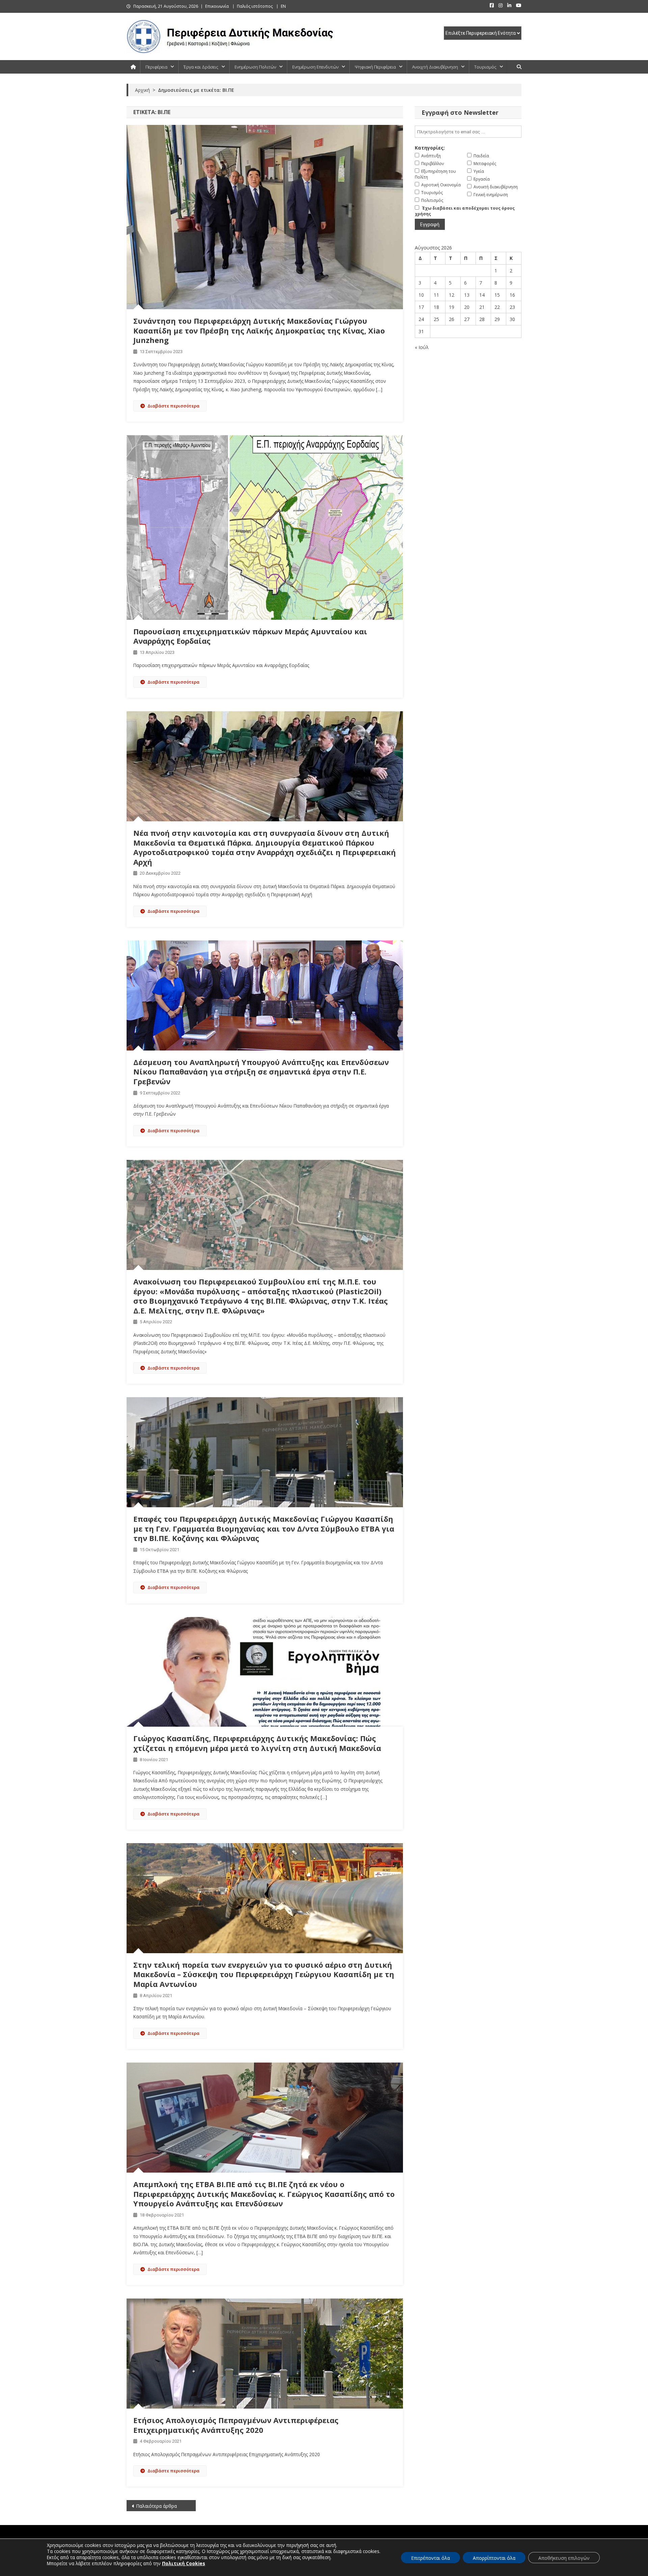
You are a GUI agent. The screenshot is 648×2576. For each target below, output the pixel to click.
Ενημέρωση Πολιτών (255, 67)
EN (283, 6)
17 (421, 307)
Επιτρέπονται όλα (430, 2558)
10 (421, 295)
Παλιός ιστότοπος (255, 6)
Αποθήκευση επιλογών (564, 2558)
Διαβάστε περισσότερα (173, 406)
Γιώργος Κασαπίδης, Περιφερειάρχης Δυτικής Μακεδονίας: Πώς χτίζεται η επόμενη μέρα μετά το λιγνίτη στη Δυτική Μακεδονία (257, 1743)
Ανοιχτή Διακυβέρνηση (435, 67)
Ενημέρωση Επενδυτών (315, 67)
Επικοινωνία (217, 6)
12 (452, 295)
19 (452, 307)
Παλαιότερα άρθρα (156, 2506)
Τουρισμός (485, 67)
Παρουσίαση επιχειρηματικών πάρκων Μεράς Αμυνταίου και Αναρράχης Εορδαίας (250, 636)
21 (482, 307)
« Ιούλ (422, 347)
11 (436, 295)
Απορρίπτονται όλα (494, 2558)
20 (467, 307)
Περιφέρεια (156, 67)
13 (467, 295)
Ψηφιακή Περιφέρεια (375, 67)
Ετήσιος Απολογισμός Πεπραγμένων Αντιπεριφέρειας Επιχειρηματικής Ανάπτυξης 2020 (236, 2425)
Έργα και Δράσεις (201, 67)
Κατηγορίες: (430, 148)
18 (436, 307)
